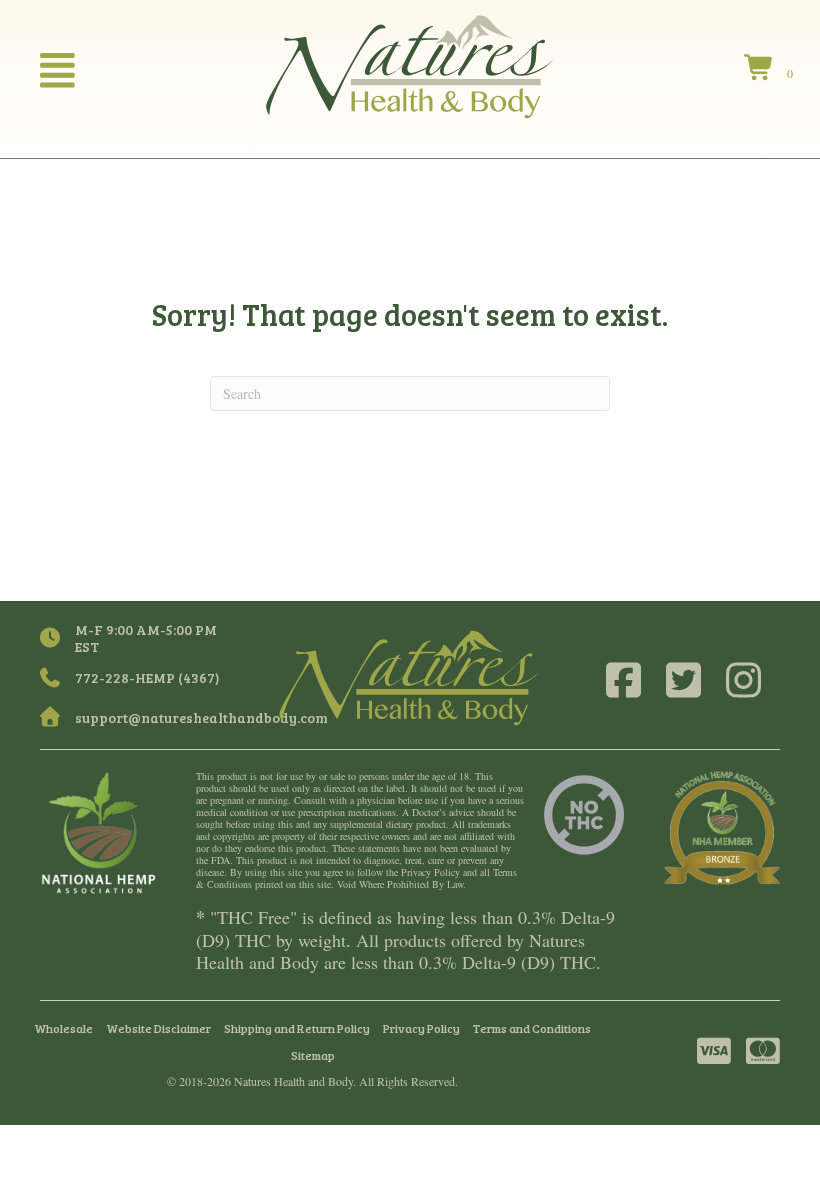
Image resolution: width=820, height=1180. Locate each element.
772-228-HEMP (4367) (147, 677)
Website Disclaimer (158, 1028)
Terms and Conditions (532, 1028)
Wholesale (63, 1028)
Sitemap (313, 1055)
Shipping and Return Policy (297, 1028)
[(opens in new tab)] (98, 831)
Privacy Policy (421, 1028)
